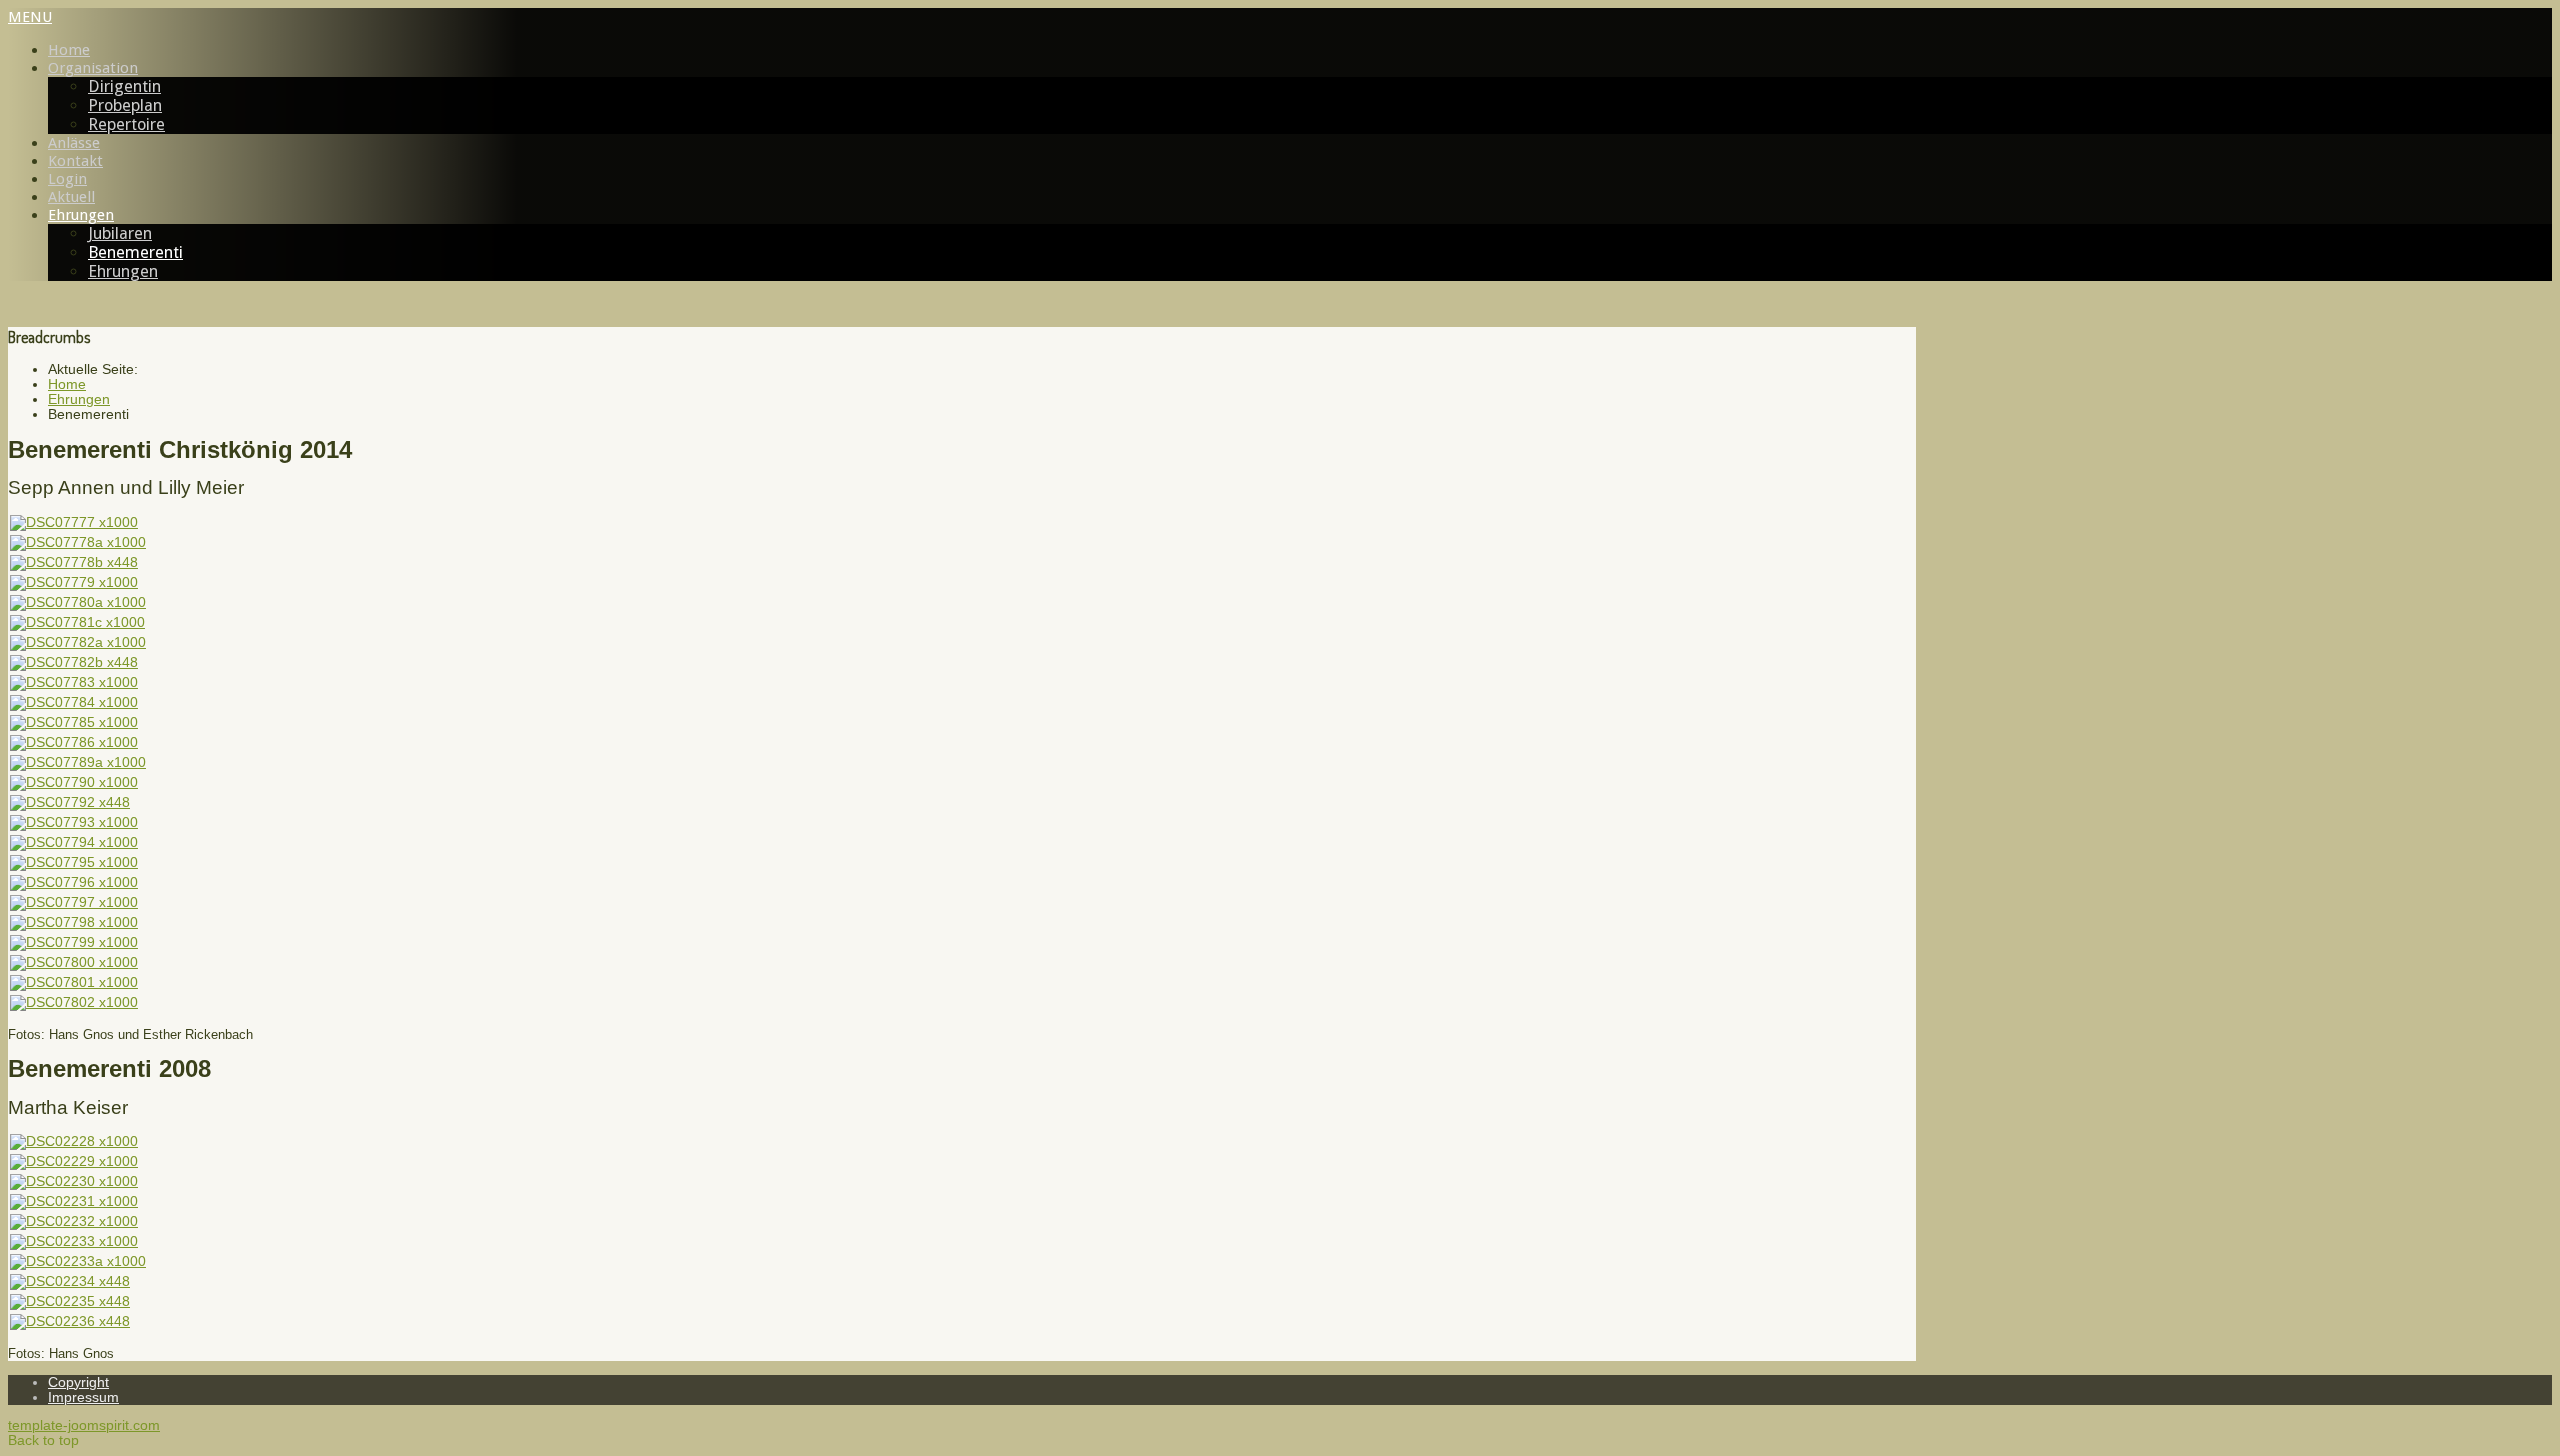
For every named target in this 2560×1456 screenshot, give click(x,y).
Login (67, 179)
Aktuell (71, 197)
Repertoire (126, 124)
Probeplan (125, 105)
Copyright (78, 1382)
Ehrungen (81, 215)
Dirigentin (124, 86)
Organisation (93, 68)
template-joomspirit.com (84, 1425)
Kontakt (75, 161)
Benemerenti (135, 252)
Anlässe (74, 143)
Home (69, 50)
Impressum (83, 1397)
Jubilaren (120, 233)
